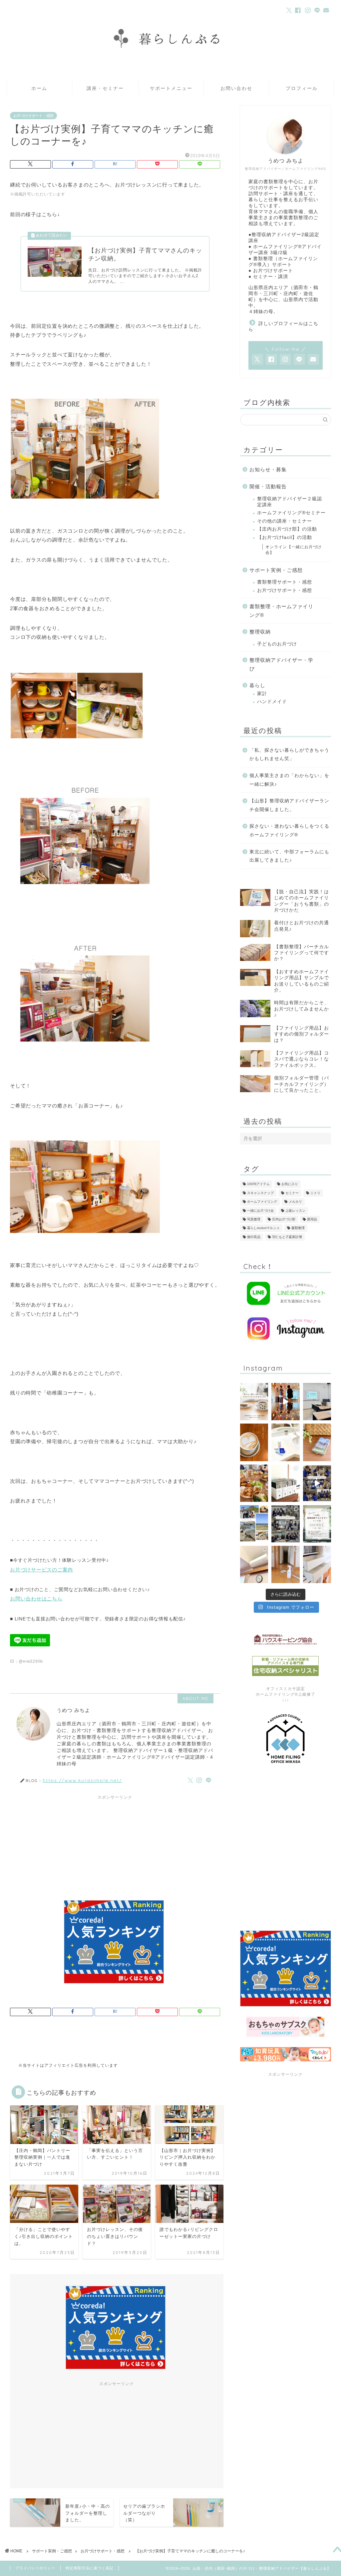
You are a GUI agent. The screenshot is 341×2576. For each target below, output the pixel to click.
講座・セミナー (105, 88)
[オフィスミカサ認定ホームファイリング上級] (286, 1739)
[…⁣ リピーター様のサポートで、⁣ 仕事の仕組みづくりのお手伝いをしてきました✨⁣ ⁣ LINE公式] (317, 1442)
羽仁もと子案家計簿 (287, 1237)
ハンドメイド (272, 702)
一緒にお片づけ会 (260, 1211)
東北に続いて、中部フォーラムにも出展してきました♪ (289, 856)
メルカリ (295, 1202)
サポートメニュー (171, 88)
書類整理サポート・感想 (285, 582)
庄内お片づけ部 (284, 1219)
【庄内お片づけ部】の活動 (287, 529)
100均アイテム (258, 1184)
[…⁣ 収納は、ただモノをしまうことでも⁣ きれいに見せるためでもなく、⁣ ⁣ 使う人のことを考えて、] (254, 1442)
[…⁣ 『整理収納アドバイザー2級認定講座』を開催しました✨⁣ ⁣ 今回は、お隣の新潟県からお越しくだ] (317, 1402)
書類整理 (298, 1228)
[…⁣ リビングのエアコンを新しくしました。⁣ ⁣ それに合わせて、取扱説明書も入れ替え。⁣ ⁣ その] (254, 1564)
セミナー (292, 1193)
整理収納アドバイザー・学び (281, 664)
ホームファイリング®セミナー (291, 513)
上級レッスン (295, 1211)
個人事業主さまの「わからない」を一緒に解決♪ (289, 780)
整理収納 (260, 632)
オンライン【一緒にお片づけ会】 (294, 550)
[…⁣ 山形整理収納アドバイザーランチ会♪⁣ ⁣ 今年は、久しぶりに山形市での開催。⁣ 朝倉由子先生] (254, 1483)
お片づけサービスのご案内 (41, 1570)
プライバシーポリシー (35, 2568)
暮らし (257, 685)
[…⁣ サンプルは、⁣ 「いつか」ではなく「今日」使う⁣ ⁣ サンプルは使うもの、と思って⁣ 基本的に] (285, 1442)
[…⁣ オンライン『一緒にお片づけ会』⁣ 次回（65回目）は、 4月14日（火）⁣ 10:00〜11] (317, 1564)
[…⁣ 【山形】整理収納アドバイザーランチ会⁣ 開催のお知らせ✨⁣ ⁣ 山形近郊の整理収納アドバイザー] (317, 1524)
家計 (262, 694)
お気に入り (290, 1184)
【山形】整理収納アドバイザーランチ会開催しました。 (289, 805)
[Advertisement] (115, 1842)
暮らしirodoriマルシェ (263, 1228)
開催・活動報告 (268, 486)
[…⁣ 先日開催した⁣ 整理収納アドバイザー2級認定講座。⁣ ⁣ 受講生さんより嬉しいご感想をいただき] (254, 1402)
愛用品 (312, 1219)
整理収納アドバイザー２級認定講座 (290, 502)
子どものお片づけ (277, 644)
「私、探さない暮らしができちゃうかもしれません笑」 (289, 755)
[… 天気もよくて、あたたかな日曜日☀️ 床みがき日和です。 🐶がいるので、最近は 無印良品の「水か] (285, 1564)
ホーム (39, 88)
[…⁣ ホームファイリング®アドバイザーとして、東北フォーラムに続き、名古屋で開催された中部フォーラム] (317, 1483)
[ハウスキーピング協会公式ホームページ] (286, 1639)
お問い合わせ (236, 88)
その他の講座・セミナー (285, 521)
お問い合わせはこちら (36, 1599)
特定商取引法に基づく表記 (90, 2568)
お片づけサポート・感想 (33, 116)
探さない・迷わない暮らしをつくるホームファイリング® (289, 831)
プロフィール (302, 88)
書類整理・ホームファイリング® (281, 611)
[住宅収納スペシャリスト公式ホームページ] (286, 1666)
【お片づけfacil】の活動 (285, 537)
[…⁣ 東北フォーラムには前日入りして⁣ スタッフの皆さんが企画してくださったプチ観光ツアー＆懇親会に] (254, 1524)
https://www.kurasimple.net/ (82, 1780)
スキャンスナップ (260, 1193)
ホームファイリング (262, 1202)
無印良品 (254, 1237)
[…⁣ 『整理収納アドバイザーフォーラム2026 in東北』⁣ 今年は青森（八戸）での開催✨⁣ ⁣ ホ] (285, 1524)
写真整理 (254, 1219)
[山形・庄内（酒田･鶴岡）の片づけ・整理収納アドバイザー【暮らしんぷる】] (170, 75)
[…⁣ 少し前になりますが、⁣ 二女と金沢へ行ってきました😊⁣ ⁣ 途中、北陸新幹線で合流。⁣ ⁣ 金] (285, 1402)
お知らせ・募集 (268, 469)
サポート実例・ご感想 (276, 570)
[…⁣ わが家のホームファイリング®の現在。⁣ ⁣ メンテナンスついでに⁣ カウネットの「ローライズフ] (285, 1483)
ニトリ (315, 1193)
